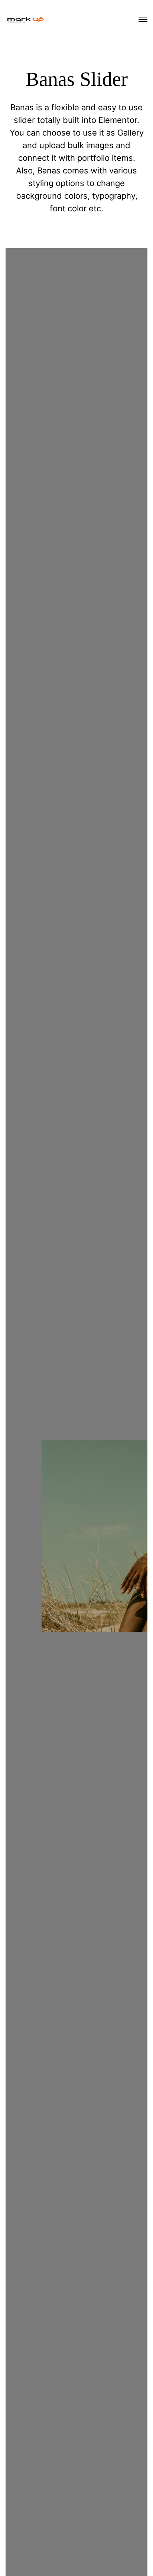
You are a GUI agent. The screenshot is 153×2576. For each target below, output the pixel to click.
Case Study (36, 1612)
